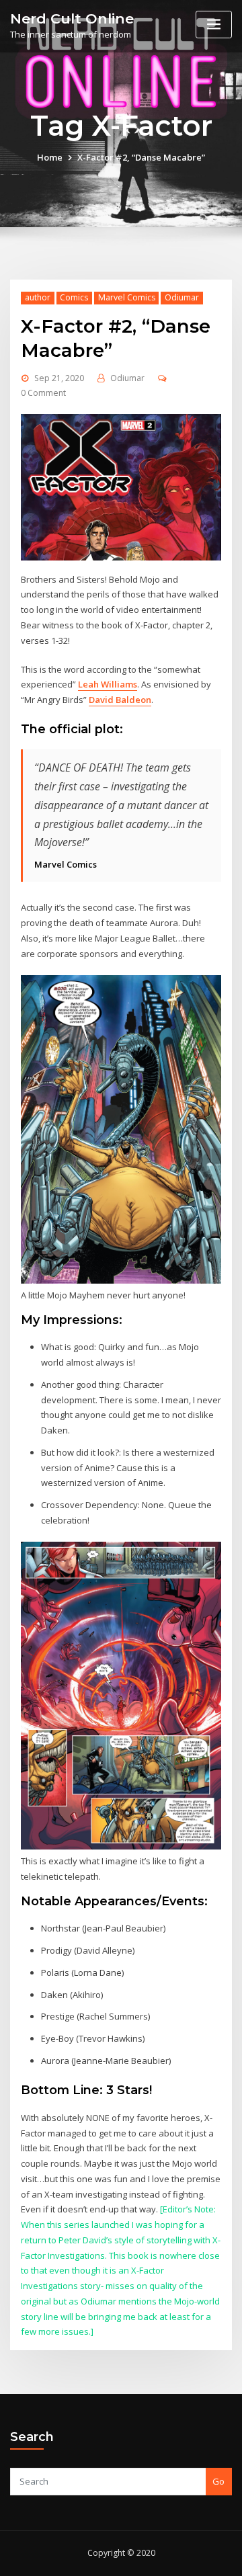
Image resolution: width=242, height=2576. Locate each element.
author (38, 297)
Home (50, 157)
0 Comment (43, 393)
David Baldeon (120, 700)
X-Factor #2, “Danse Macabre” (141, 157)
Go (218, 2481)
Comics (74, 297)
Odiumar (182, 297)
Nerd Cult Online (72, 18)
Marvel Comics (127, 297)
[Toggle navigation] (214, 25)
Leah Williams (108, 684)
